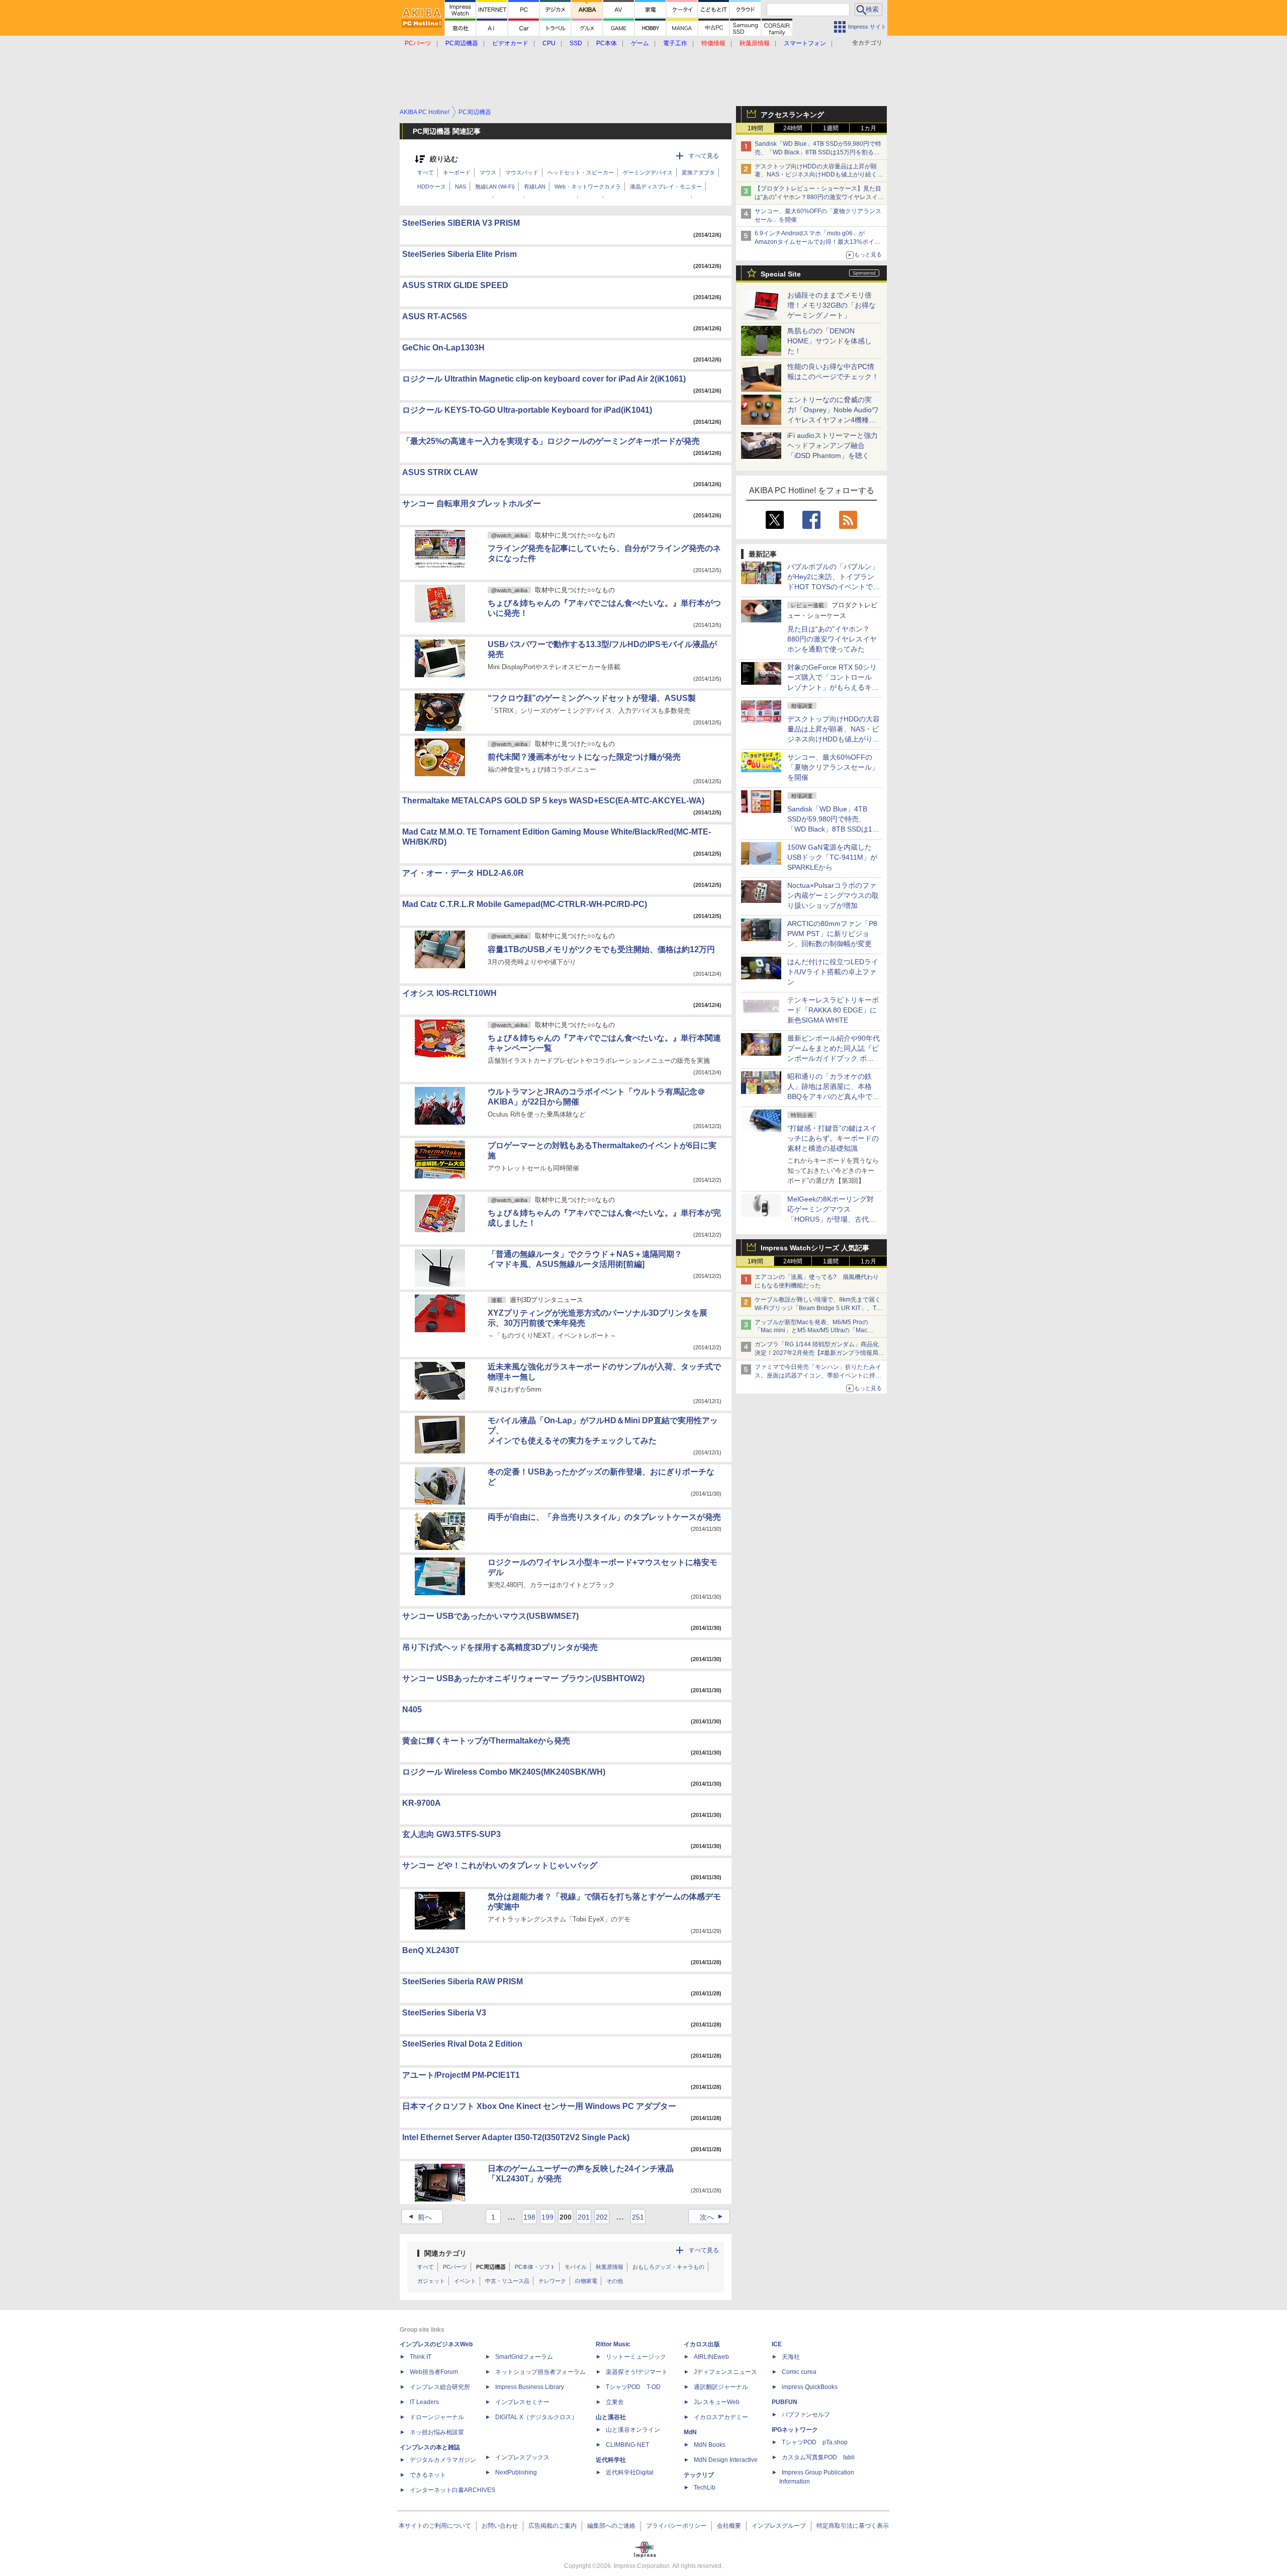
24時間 (793, 128)
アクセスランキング (792, 115)
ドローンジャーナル (437, 2417)
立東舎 (615, 2402)
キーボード (457, 172)
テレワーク (552, 2281)
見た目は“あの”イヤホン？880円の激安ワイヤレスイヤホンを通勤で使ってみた (832, 639)
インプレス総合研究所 (440, 2387)
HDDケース (432, 187)
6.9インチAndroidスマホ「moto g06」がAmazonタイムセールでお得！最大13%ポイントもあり (817, 242)
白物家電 (586, 2281)
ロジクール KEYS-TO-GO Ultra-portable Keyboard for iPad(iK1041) (527, 410)
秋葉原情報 (610, 2267)
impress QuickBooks (810, 2387)
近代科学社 (611, 2460)
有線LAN (535, 187)
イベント (465, 2281)
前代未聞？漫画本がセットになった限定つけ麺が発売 (584, 757)
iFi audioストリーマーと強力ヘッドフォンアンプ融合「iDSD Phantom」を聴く (833, 445)
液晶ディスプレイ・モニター (666, 187)
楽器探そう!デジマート (637, 2372)
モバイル (576, 2267)
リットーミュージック (636, 2357)
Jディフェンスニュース (725, 2372)
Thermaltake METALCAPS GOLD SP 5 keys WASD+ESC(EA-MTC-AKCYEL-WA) (553, 801)
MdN (690, 2432)
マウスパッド (522, 172)
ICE (777, 2344)
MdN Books (710, 2445)
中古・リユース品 (507, 2281)
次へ (713, 2217)
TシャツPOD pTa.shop (815, 2442)
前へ (419, 2217)
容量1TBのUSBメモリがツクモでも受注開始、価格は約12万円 (601, 949)
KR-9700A (422, 1803)
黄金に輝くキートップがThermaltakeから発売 (486, 1741)
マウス (488, 172)
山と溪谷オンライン (633, 2430)
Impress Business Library (530, 2387)
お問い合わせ (500, 2526)
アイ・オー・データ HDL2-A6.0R (463, 873)
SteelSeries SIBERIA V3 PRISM (461, 223)
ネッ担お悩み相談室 (437, 2432)
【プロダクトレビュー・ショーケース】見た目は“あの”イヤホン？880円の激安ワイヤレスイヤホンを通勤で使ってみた (819, 197)
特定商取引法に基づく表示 (853, 2526)
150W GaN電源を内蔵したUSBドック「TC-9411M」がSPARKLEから (832, 857)
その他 (615, 2281)
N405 (412, 1710)
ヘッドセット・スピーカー (581, 172)
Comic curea (799, 2372)
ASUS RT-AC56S (435, 316)
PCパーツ (455, 2267)
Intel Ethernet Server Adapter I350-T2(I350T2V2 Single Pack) (516, 2137)
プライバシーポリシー (676, 2526)
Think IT (421, 2357)
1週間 (831, 128)
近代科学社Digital (630, 2472)
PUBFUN (785, 2402)
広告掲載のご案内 (553, 2526)
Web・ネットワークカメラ (588, 187)
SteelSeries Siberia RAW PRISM (463, 1982)
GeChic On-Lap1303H (443, 348)
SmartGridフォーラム (524, 2357)
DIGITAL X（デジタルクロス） (536, 2417)
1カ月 (868, 128)
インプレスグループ (779, 2526)
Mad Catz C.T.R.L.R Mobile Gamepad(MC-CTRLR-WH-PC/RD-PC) (525, 904)
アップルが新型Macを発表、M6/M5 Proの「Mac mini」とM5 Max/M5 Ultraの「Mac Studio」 (811, 1331)
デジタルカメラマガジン (443, 2460)
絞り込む (444, 159)
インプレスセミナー (522, 2402)
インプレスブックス (522, 2457)
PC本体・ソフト (535, 2267)
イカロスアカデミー (721, 2417)
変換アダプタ (698, 172)
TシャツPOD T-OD (633, 2387)
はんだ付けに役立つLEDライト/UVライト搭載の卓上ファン (833, 972)
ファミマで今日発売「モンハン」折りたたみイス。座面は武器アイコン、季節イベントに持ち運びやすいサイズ (818, 1375)
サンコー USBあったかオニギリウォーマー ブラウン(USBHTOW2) (523, 1678)
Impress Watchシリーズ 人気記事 (815, 1248)
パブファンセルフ (806, 2415)
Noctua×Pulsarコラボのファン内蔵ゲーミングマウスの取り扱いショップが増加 (833, 895)
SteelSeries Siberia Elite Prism (459, 254)
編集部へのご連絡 (611, 2526)
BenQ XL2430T (431, 1950)
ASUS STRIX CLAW (440, 472)
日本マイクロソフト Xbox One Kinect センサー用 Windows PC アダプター (539, 2106)
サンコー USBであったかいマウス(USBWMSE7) (490, 1616)
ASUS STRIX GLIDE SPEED (455, 285)
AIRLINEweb (711, 2357)
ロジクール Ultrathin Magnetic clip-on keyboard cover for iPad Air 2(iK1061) (544, 379)
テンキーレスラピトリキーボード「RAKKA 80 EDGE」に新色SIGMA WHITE (833, 1010)
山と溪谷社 (611, 2417)
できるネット (428, 2475)
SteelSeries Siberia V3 (444, 2013)
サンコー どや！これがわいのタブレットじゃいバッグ (500, 1865)
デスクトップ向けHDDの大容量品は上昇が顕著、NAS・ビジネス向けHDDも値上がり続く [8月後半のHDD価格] (819, 175)
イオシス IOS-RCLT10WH (449, 993)
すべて (426, 172)
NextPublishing (516, 2472)
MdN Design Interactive (726, 2460)
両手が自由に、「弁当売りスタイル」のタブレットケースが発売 (604, 1517)
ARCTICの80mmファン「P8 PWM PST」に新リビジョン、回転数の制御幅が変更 (832, 934)
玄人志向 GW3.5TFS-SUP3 (451, 1834)
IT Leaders (424, 2402)
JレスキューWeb (717, 2402)
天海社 (791, 2357)
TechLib (705, 2488)
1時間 (755, 128)
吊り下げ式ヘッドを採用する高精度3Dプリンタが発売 (500, 1647)
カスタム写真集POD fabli (818, 2457)
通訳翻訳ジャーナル (721, 2387)
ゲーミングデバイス (648, 172)
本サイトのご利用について (435, 2526)
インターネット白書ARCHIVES (452, 2490)
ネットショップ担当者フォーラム (540, 2372)
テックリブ (699, 2475)
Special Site (781, 274)
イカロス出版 (702, 2344)
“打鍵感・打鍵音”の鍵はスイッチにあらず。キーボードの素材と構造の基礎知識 (833, 1138)
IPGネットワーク (795, 2430)
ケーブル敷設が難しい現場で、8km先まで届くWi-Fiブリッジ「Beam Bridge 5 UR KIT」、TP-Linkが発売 (818, 1308)
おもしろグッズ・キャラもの (668, 2267)
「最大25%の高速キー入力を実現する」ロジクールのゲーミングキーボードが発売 (551, 441)
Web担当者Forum (434, 2372)
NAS (461, 187)
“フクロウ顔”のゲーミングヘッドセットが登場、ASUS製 (592, 698)
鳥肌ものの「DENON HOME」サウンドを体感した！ (830, 341)
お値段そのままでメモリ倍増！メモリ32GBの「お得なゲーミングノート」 (832, 305)
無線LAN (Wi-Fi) (495, 187)
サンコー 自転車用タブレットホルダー (472, 503)
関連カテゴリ (445, 2253)
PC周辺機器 (491, 2267)
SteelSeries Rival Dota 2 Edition (462, 2044)
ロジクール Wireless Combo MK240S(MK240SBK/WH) (504, 1772)
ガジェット (431, 2281)
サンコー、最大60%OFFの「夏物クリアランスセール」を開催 (833, 767)
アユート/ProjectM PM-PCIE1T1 (461, 2075)
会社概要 (729, 2526)
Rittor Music (613, 2344)
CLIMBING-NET (627, 2445)
